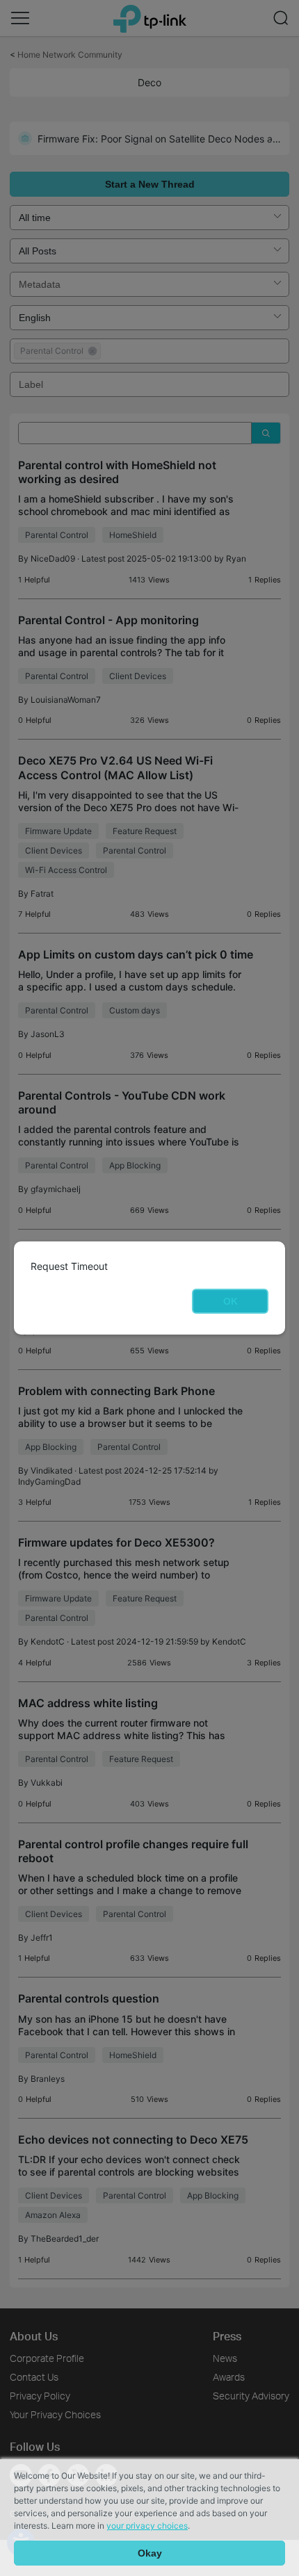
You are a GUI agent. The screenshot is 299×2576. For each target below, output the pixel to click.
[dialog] (149, 1288)
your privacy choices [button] (147, 2526)
